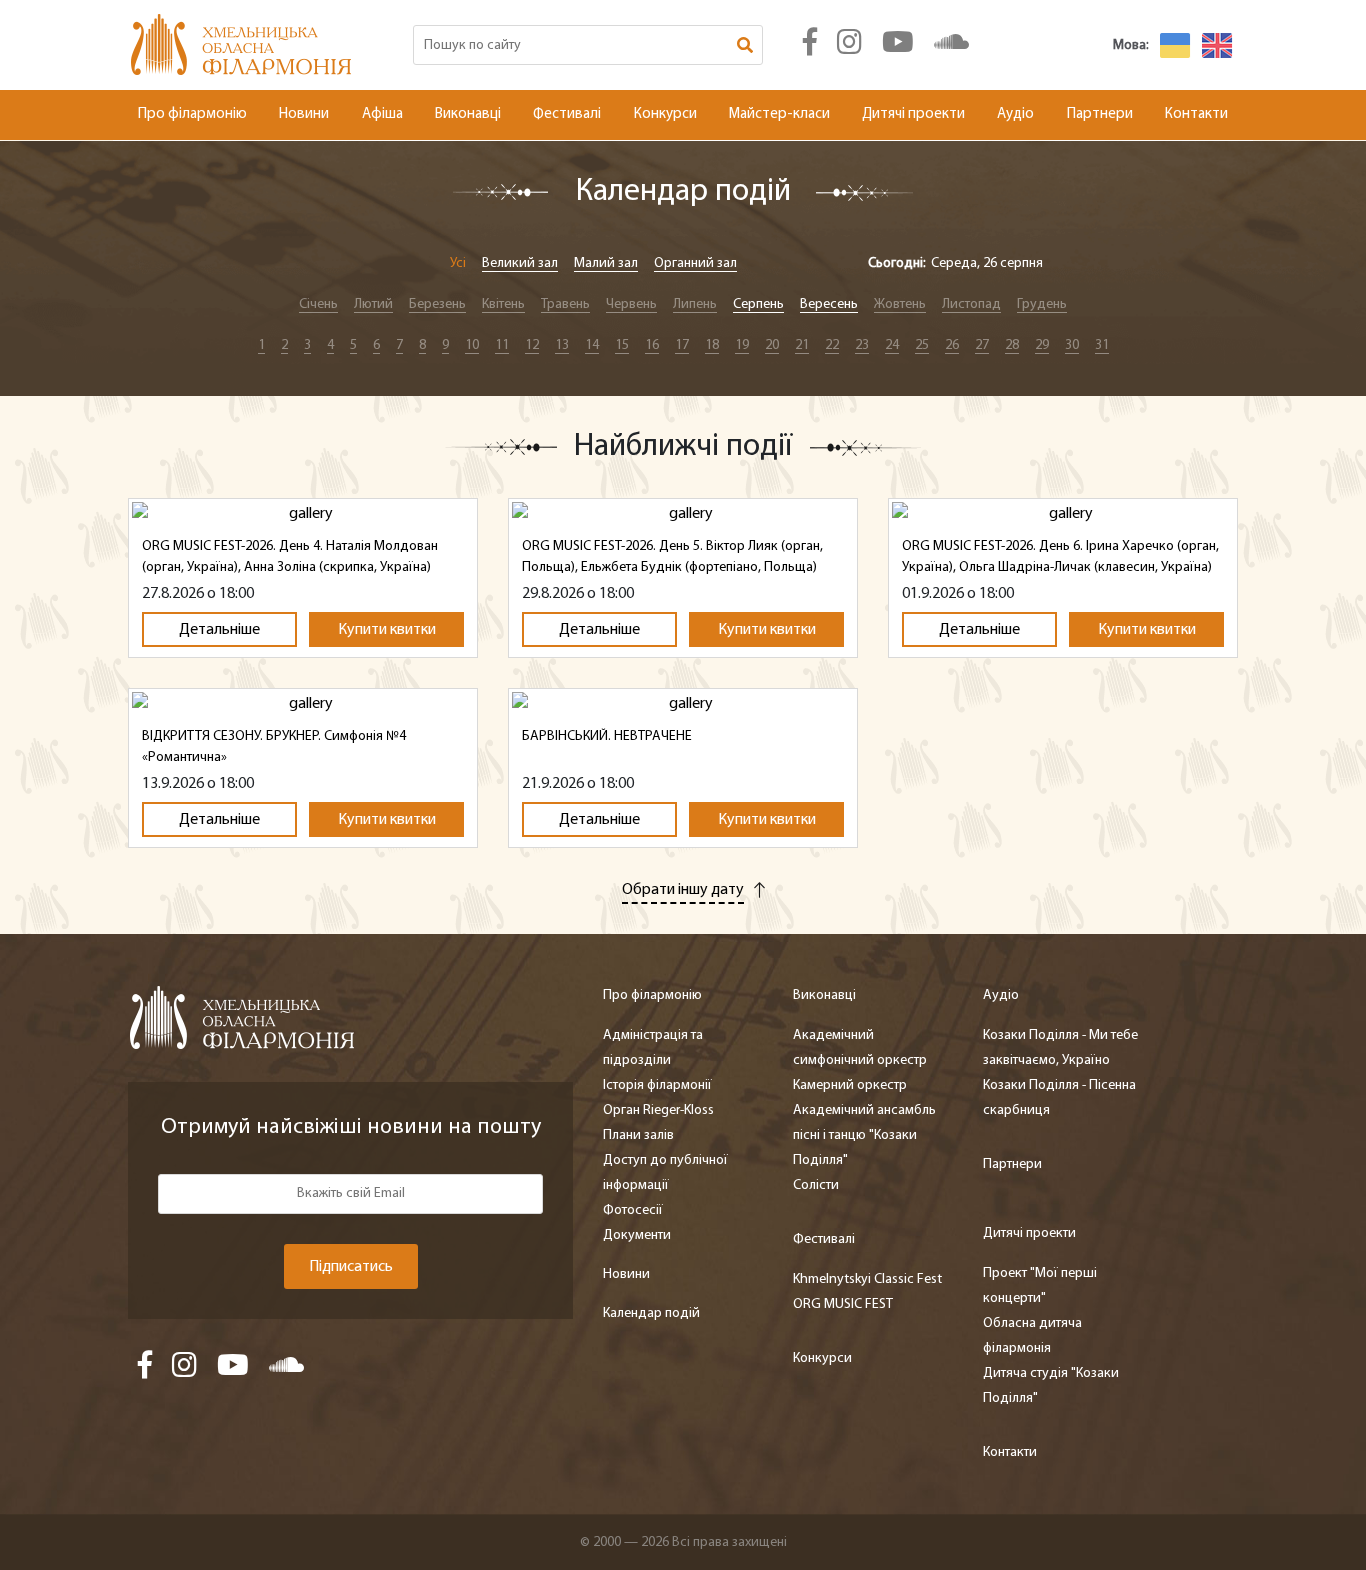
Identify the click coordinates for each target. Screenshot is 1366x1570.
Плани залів (638, 1135)
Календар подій (651, 1313)
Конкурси (665, 114)
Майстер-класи (779, 114)
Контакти (1196, 114)
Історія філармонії (657, 1085)
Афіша (382, 114)
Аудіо (1015, 114)
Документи (637, 1235)
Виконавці (468, 114)
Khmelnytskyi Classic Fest (867, 1279)
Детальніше (219, 630)
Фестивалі (567, 114)
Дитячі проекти (913, 114)
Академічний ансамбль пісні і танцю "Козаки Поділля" (864, 1135)
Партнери (1100, 114)
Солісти (816, 1185)
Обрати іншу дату (683, 890)
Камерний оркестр (850, 1085)
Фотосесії (633, 1210)
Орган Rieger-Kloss (658, 1110)
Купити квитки (387, 630)
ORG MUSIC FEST (843, 1304)
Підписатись (351, 1267)
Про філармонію (192, 114)
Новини (304, 114)
